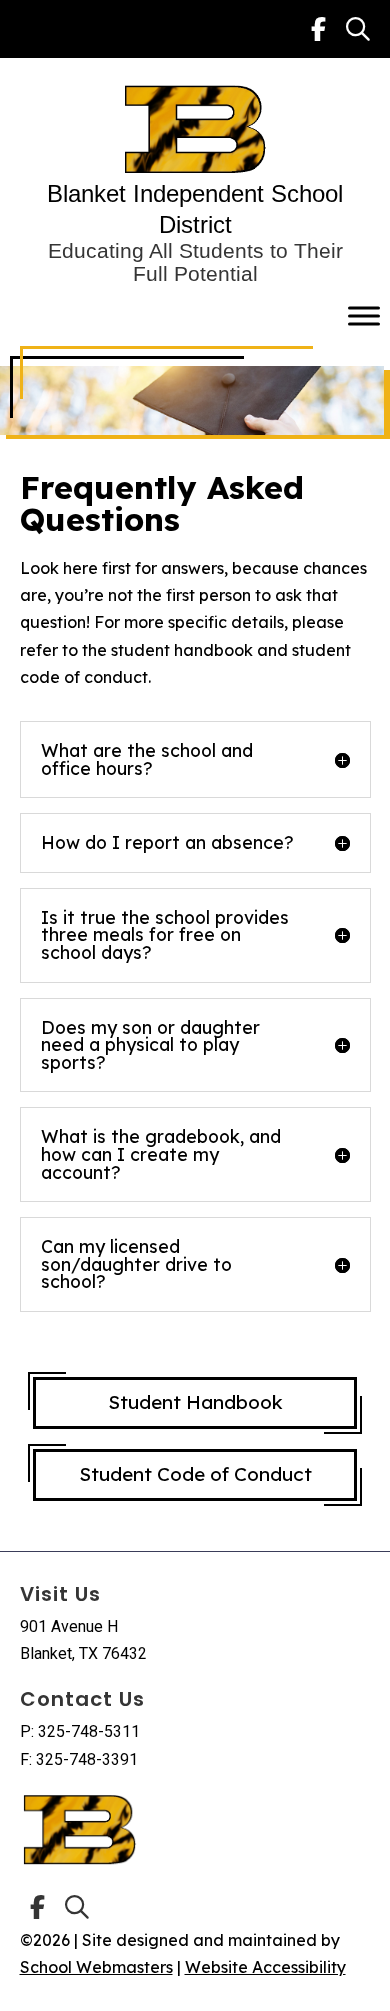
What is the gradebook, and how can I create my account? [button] (161, 1154)
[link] (318, 29)
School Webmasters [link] (96, 1967)
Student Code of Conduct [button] (195, 1474)
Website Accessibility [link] (265, 1967)
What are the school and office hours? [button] (147, 759)
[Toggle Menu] (364, 315)
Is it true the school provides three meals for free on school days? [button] (165, 935)
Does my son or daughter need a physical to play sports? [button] (150, 1045)
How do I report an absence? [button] (167, 843)
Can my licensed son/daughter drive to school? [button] (136, 1264)
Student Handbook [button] (195, 1402)
